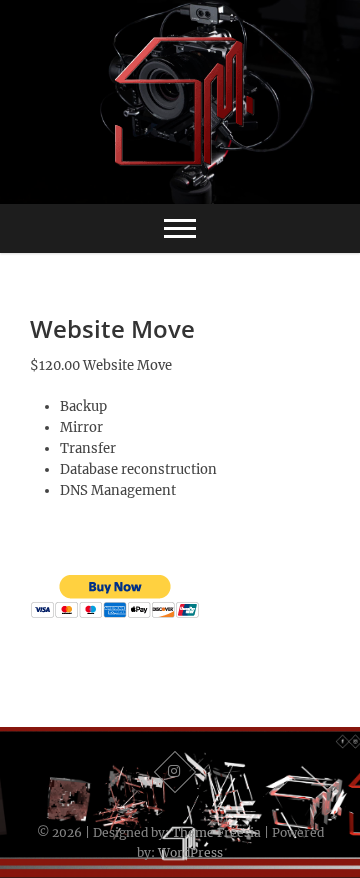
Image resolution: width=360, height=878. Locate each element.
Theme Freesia (216, 832)
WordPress (190, 852)
